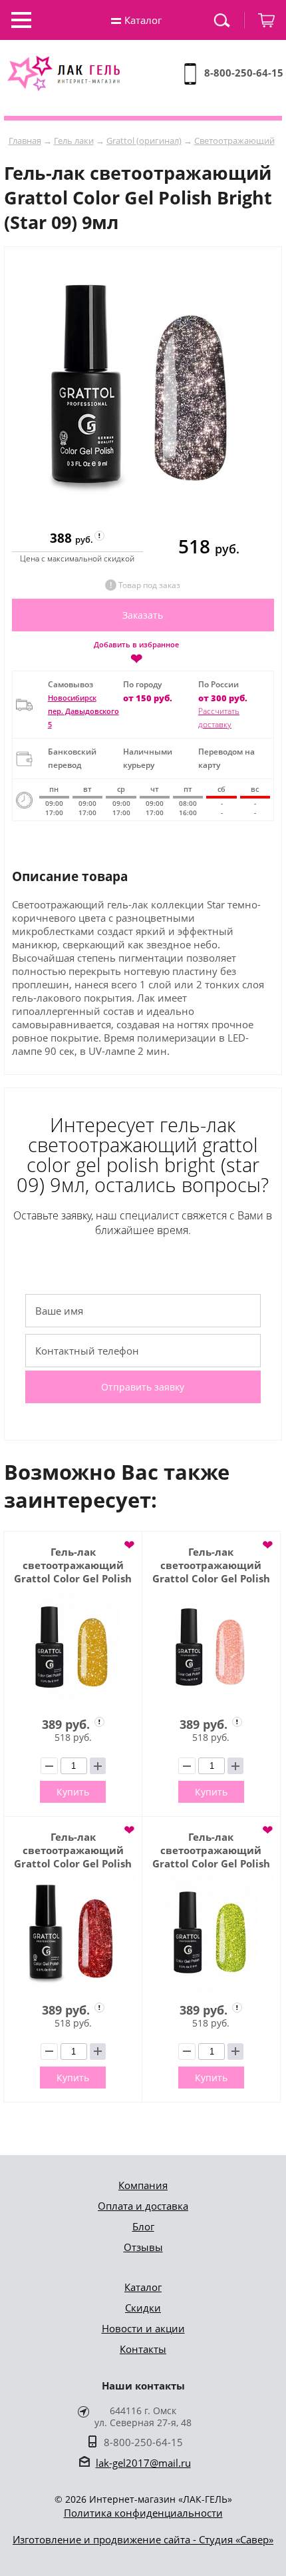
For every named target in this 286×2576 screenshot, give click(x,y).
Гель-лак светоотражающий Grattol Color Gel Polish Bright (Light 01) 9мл (211, 1565)
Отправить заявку (143, 1387)
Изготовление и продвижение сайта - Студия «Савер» (143, 2539)
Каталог (143, 2287)
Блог (143, 2226)
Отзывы (143, 2247)
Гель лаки (74, 141)
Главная (25, 141)
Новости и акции (143, 2328)
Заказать (143, 615)
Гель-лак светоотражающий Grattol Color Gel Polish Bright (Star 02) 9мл (73, 1850)
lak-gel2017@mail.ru (143, 2463)
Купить (73, 1792)
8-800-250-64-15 (244, 73)
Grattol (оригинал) (144, 141)
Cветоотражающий (234, 141)
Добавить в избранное (136, 652)
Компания (143, 2185)
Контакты (143, 2349)
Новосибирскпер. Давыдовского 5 (83, 711)
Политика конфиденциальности (143, 2513)
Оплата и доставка (143, 2206)
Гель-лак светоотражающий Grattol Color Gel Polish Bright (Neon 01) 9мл (211, 1850)
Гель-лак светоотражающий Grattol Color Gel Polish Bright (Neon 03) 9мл (73, 1565)
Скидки (143, 2308)
